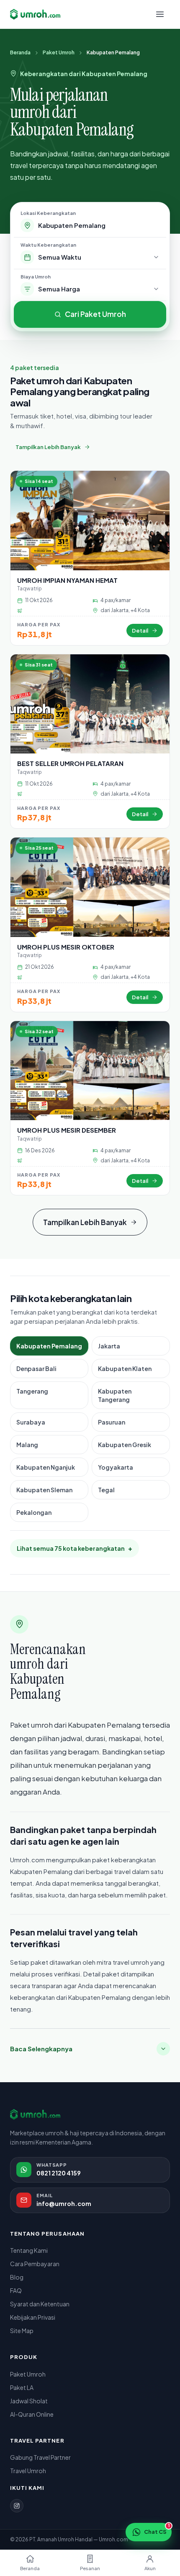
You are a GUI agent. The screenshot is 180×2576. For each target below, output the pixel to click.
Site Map (22, 2331)
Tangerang (32, 1391)
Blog (17, 2277)
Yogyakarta (116, 1467)
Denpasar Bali (36, 1368)
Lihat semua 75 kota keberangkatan (75, 1548)
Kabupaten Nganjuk (46, 1467)
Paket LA (22, 2387)
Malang (27, 1445)
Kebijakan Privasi (33, 2317)
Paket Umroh (59, 52)
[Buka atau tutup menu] (160, 14)
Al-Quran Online (32, 2414)
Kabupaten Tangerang (115, 1395)
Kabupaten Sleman (44, 1490)
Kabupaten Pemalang (49, 1346)
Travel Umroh (28, 2471)
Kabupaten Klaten (125, 1368)
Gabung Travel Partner (40, 2457)
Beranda (20, 52)
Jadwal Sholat (29, 2401)
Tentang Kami (29, 2250)
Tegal (106, 1490)
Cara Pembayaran (35, 2264)
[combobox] (99, 225)
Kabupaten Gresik (125, 1445)
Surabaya (31, 1422)
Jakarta (109, 1346)
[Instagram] (17, 2506)
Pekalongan (34, 1512)
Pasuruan (112, 1422)
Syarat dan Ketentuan (40, 2304)
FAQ (16, 2290)
